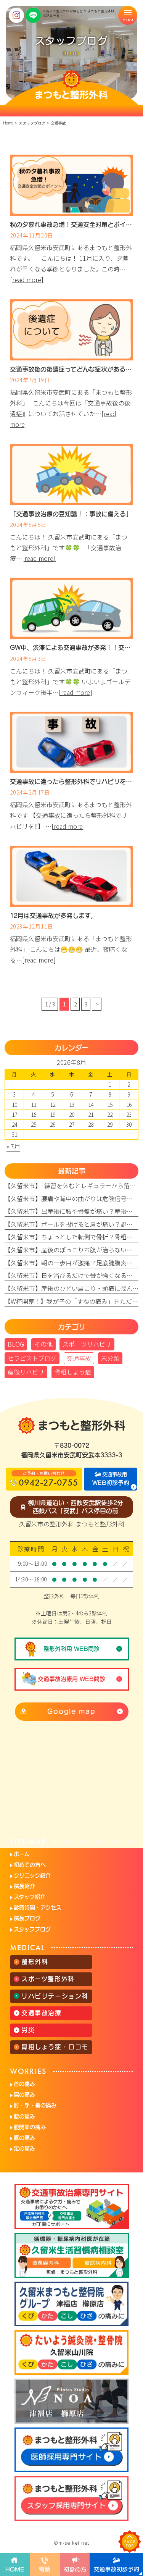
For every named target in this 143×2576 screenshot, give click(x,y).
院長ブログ (27, 1918)
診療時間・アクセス (38, 1907)
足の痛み (24, 2148)
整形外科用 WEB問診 (71, 1649)
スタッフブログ (32, 1929)
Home (8, 123)
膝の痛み (24, 2138)
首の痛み (24, 2084)
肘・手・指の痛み (35, 2105)
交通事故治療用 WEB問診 (71, 1679)
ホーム (22, 1854)
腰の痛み (24, 2116)
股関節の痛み (30, 2127)
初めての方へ (30, 1865)
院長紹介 (24, 1886)
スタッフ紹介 (30, 1897)
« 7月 (13, 1146)
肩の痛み (24, 2095)
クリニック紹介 (32, 1875)
